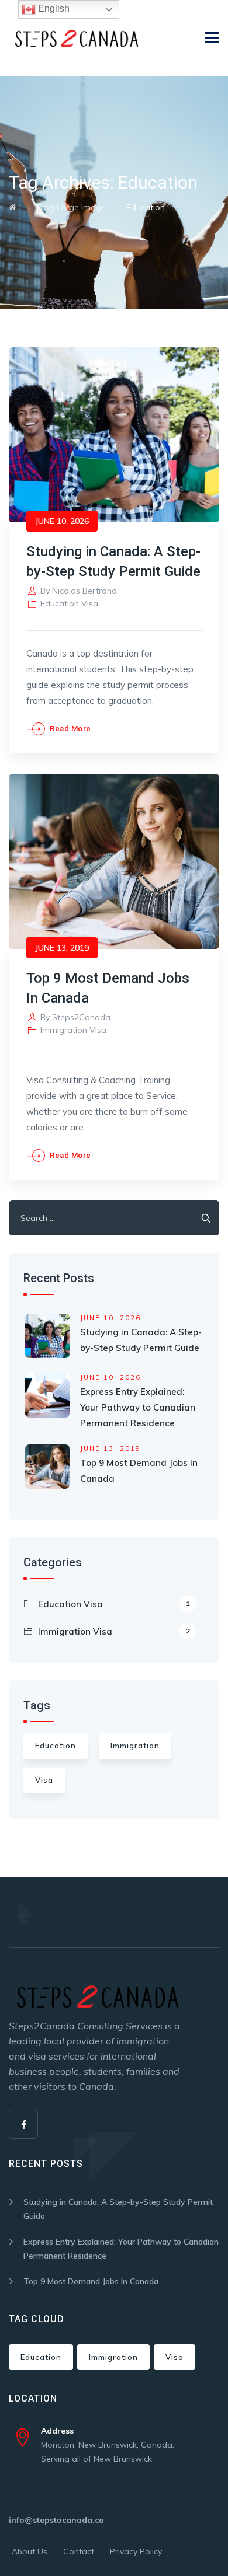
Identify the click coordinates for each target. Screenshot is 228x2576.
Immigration (135, 1746)
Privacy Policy (136, 2551)
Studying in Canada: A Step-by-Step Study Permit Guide (118, 2209)
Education (56, 1746)
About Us (30, 2551)
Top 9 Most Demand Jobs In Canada (91, 2281)
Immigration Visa (73, 1030)
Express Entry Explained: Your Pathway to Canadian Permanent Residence (138, 1407)
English (53, 8)
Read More (70, 729)
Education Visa (69, 603)
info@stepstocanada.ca (56, 2520)
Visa (44, 1780)
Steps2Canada (81, 1017)
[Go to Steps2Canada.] (13, 207)
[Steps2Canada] (76, 38)
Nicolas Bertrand (84, 591)
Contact (79, 2551)
